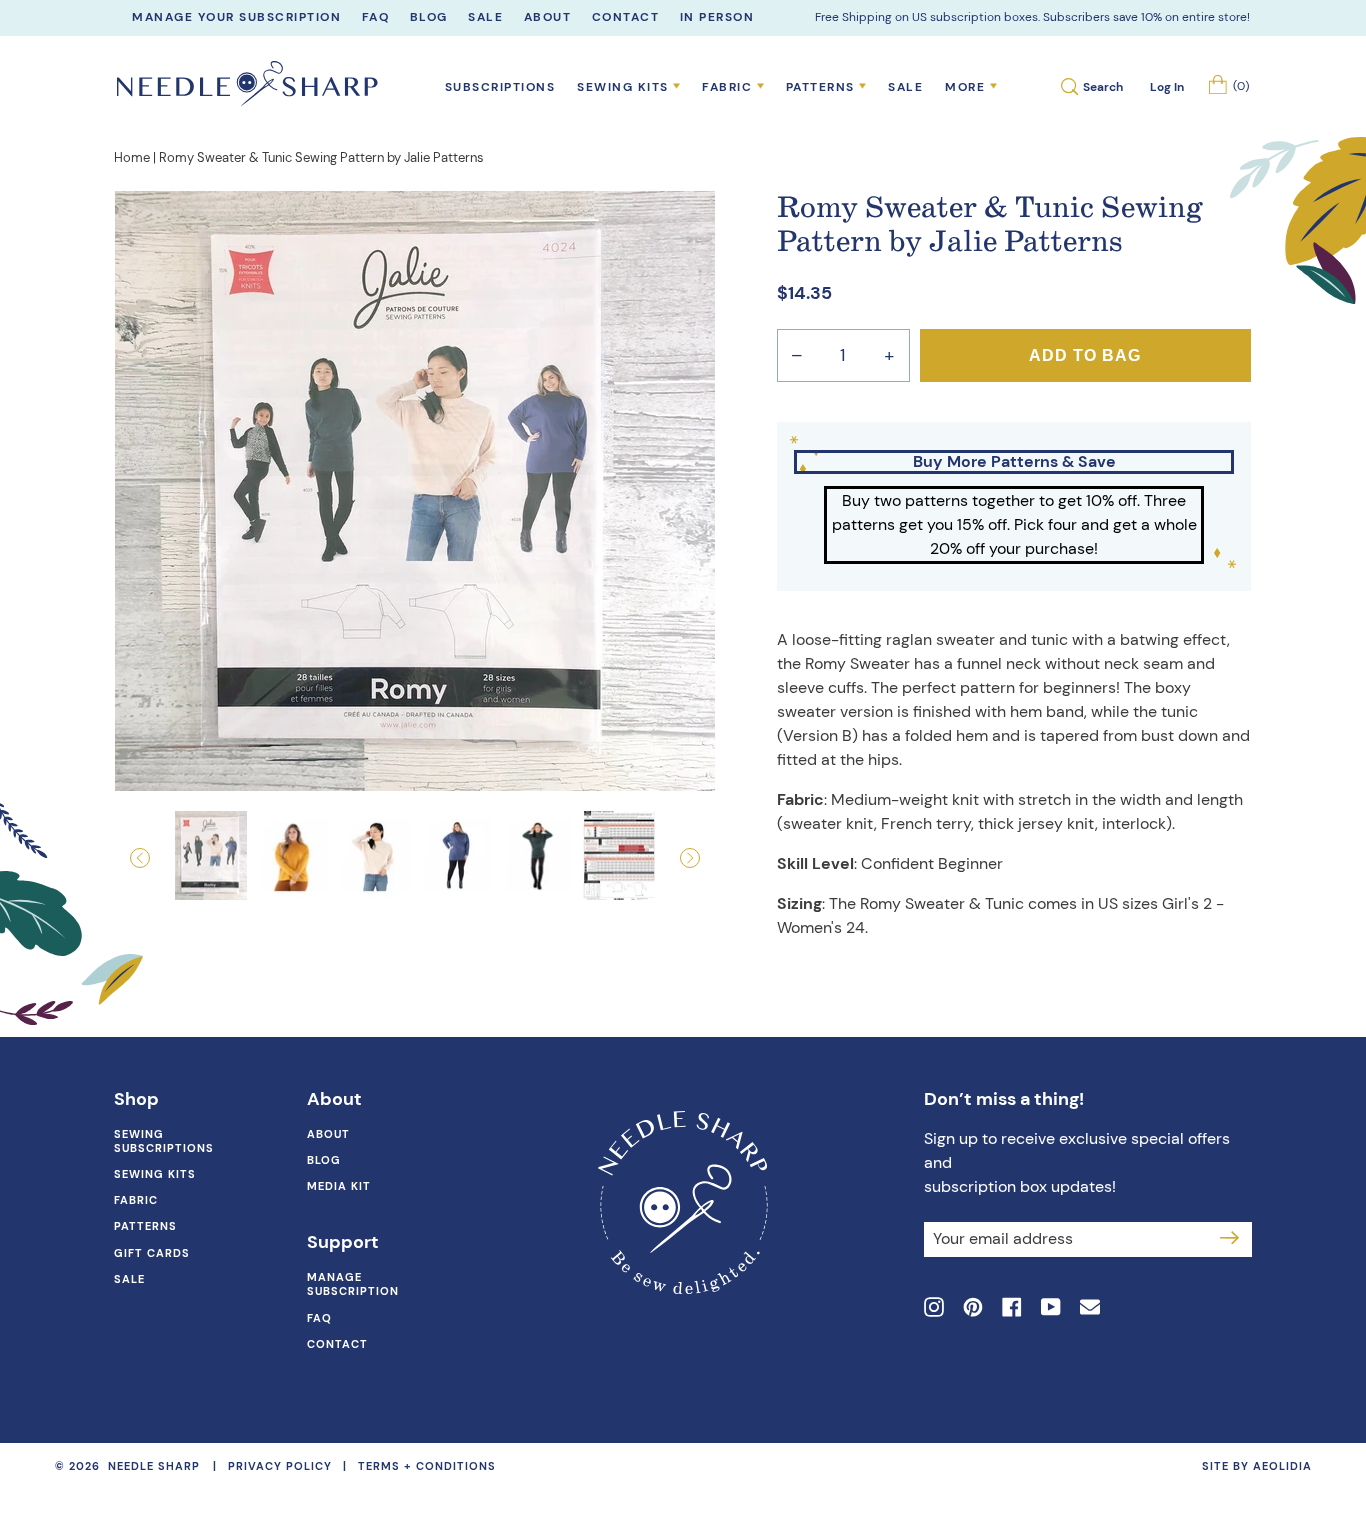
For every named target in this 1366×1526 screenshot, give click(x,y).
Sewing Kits (155, 1174)
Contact (337, 1344)
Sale (905, 87)
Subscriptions (500, 87)
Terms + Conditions (427, 1466)
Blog (324, 1160)
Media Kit (339, 1186)
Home (132, 157)
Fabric (136, 1200)
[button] (160, 858)
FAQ (319, 1318)
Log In (1166, 87)
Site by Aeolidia (1257, 1466)
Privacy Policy (280, 1466)
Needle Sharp (154, 1466)
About (328, 1134)
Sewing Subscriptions (164, 1141)
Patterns (145, 1226)
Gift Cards (152, 1253)
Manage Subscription (353, 1284)
